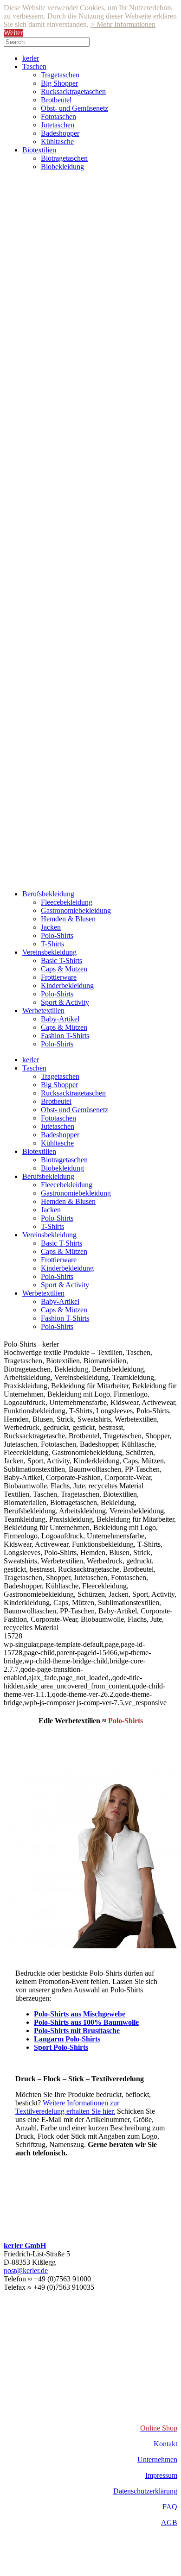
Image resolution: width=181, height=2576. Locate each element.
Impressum (161, 2475)
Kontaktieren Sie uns (48, 2183)
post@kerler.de (26, 2271)
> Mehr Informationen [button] (123, 24)
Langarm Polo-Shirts (67, 2039)
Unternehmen (157, 2459)
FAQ (170, 2507)
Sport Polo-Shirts (61, 2047)
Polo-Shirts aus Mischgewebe (80, 2014)
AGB (169, 2522)
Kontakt (165, 2444)
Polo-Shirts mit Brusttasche (77, 2031)
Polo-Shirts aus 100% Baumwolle (86, 2022)
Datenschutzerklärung (145, 2491)
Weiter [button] (13, 33)
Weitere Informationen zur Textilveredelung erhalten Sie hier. (67, 2107)
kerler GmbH (25, 2245)
